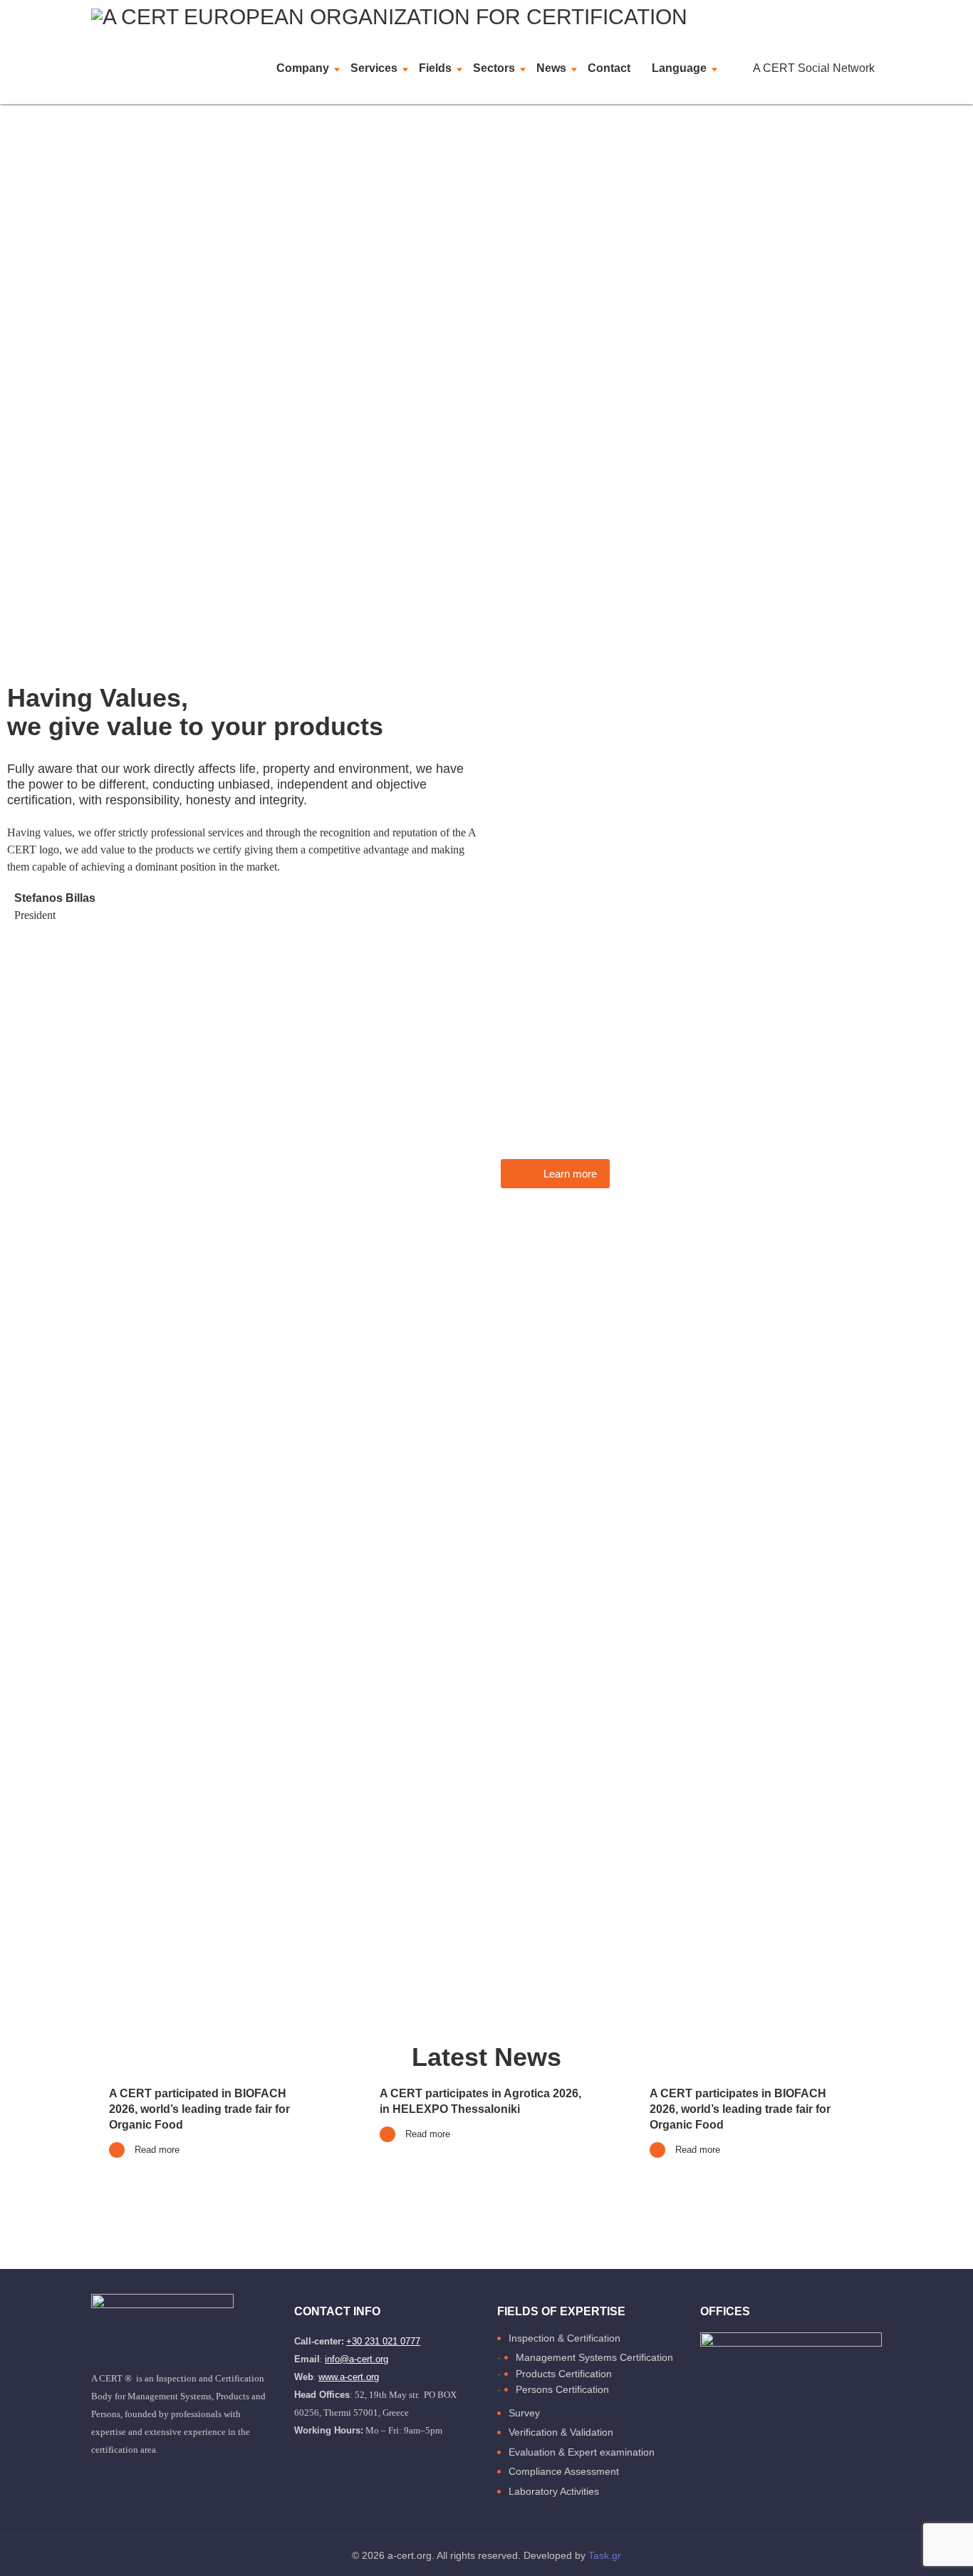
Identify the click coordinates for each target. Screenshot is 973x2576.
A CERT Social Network (814, 68)
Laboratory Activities (554, 2491)
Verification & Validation (561, 2432)
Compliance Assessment (564, 2471)
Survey (524, 2413)
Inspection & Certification (564, 2338)
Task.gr (605, 2555)
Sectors (494, 68)
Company (303, 68)
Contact (609, 68)
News (551, 68)
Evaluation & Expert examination (582, 2452)
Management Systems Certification (594, 2357)
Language (679, 68)
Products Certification (564, 2374)
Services (374, 68)
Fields (435, 68)
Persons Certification (562, 2389)
